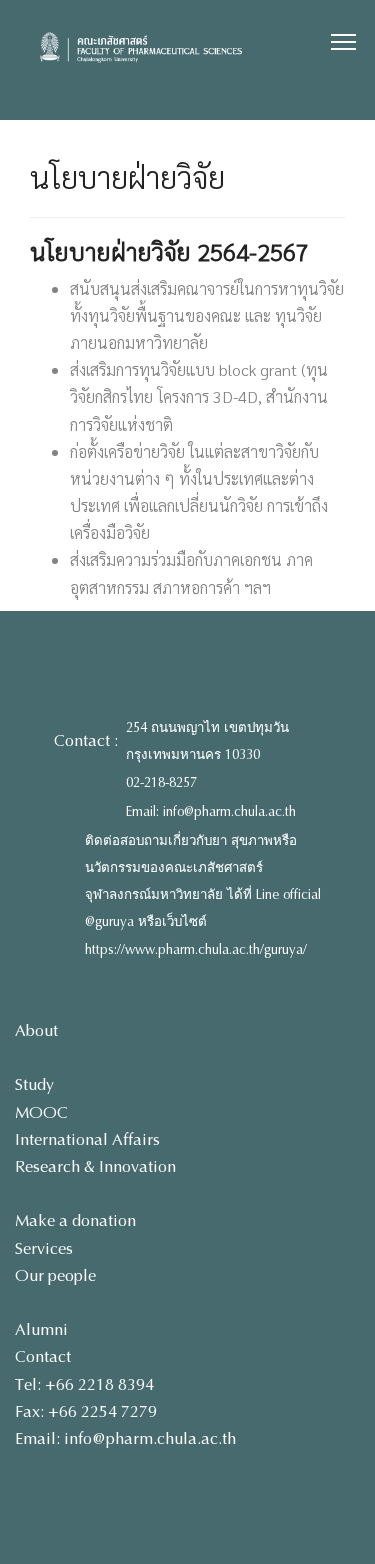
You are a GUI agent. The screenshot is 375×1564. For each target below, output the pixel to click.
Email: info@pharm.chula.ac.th (211, 812)
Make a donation (75, 1220)
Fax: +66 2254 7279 (86, 1411)
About (36, 1030)
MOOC (41, 1112)
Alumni (41, 1329)
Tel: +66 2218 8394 (84, 1384)
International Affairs (87, 1139)
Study (34, 1084)
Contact (43, 1356)
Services (44, 1248)
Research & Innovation (95, 1166)
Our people (55, 1275)
